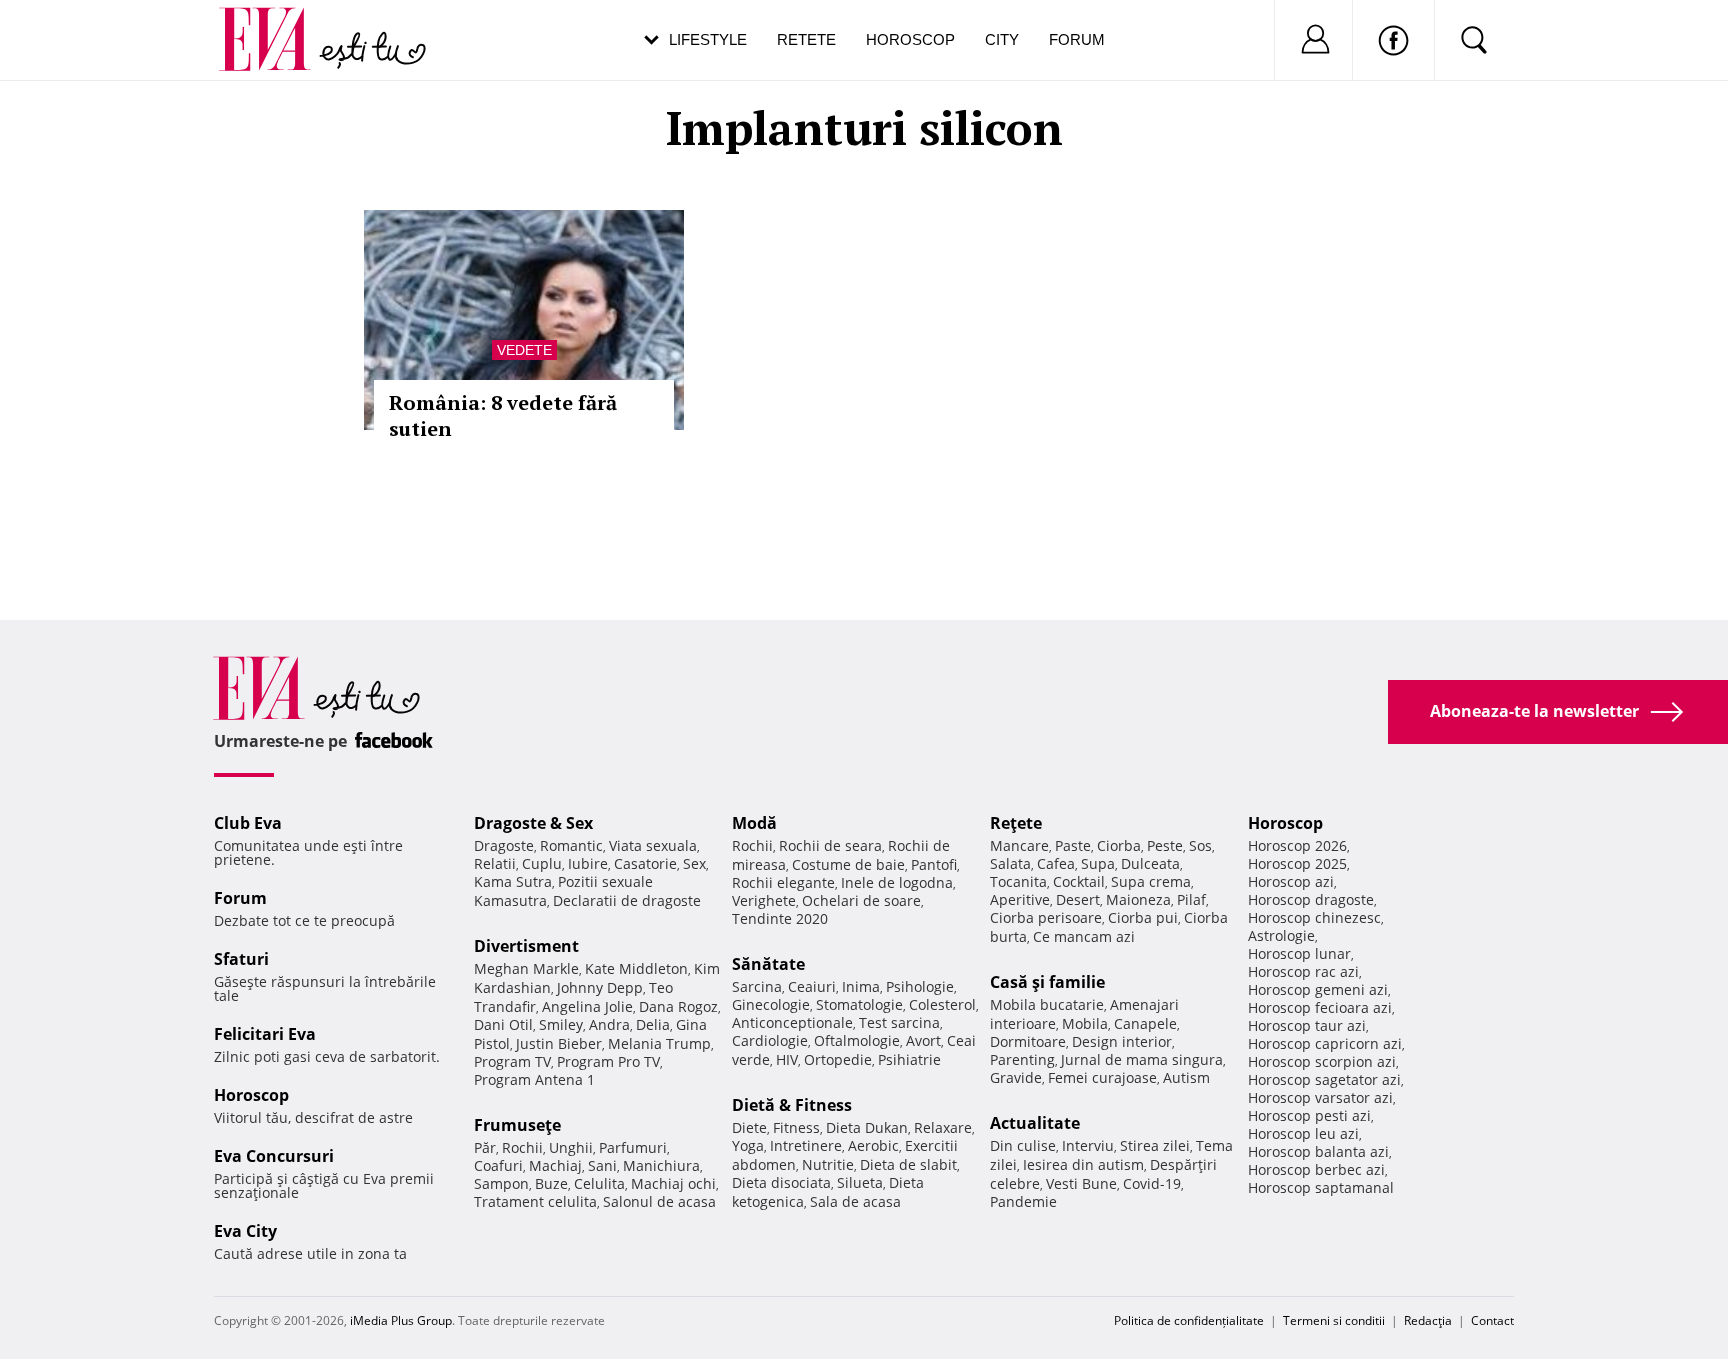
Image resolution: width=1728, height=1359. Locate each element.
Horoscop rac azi (1303, 971)
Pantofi (934, 864)
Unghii (571, 1147)
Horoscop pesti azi (1309, 1115)
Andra (609, 1024)
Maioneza (1138, 899)
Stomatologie (859, 1004)
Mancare (1019, 845)
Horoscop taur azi (1307, 1025)
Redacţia (1428, 1320)
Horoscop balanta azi (1318, 1151)
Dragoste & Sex (533, 823)
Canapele (1145, 1023)
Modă (754, 823)
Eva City (245, 1231)
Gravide (1016, 1077)
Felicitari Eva (265, 1034)
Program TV (512, 1061)
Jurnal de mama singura (1142, 1059)
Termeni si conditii (1334, 1320)
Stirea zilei (1155, 1145)
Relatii (495, 863)
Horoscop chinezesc (1314, 917)
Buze (551, 1183)
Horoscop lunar (1299, 953)
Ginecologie (771, 1004)
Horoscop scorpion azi (1322, 1061)
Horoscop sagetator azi (1324, 1079)
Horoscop (910, 39)
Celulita (599, 1183)
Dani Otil (503, 1024)
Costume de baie (848, 864)
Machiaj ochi (673, 1183)
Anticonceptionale (792, 1022)
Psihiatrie (909, 1059)
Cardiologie (770, 1040)
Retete (806, 39)
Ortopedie (838, 1059)
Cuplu (542, 863)
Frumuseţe (517, 1125)
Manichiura (661, 1165)
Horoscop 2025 (1297, 863)
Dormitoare (1028, 1041)
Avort (923, 1040)
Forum (1077, 39)
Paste (1073, 845)
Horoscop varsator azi (1320, 1097)
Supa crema (1151, 881)
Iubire (588, 863)
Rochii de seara (830, 845)
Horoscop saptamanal (1321, 1187)
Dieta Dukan (867, 1127)
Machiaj (555, 1165)
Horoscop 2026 (1297, 845)
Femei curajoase (1102, 1077)
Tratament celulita (535, 1201)
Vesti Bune (1081, 1183)
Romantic (571, 845)
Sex (694, 863)
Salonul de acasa (659, 1201)
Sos (1200, 845)
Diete (749, 1127)
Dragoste (504, 845)
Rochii (522, 1147)
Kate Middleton (636, 968)
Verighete (764, 900)
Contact (1492, 1320)
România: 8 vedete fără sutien (503, 415)
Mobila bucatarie (1047, 1004)
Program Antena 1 (534, 1079)
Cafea (1056, 863)
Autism (1186, 1077)
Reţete (1016, 823)
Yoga (748, 1145)
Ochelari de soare (861, 900)
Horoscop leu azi (1303, 1133)
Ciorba (1119, 845)
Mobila (1085, 1023)
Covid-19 (1152, 1183)
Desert (1078, 899)
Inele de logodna (897, 882)
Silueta (860, 1182)
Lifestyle (708, 39)
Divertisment (526, 946)
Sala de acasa (855, 1201)
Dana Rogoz (678, 1006)
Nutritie (828, 1164)
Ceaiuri (812, 986)
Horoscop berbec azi (1316, 1169)
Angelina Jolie (587, 1006)
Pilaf (1191, 899)
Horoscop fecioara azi (1320, 1007)
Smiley (561, 1024)
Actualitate (1035, 1123)
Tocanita (1018, 881)
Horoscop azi (1291, 881)
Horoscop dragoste (1311, 899)
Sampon (501, 1183)
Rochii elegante (783, 882)
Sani (602, 1165)
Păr (485, 1147)
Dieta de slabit (908, 1164)
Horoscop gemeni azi (1318, 989)
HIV (787, 1059)
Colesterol (942, 1004)
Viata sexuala (653, 845)
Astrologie (1281, 935)
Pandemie (1023, 1201)
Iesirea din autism (1083, 1164)
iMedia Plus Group (401, 1320)
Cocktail (1079, 881)
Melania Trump (659, 1043)
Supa (1098, 863)
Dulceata (1150, 863)
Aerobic (873, 1145)
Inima (861, 986)
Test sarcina (899, 1022)
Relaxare (943, 1127)
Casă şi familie (1047, 982)
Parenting (1022, 1059)
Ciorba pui (1143, 917)
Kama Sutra (513, 881)
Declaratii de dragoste (627, 900)
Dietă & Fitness (792, 1105)
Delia (653, 1024)
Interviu (1088, 1145)
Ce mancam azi (1084, 936)
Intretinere (806, 1145)
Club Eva (248, 823)
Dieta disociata (781, 1182)
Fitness (796, 1127)
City (1002, 39)
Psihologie (920, 986)
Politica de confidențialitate (1189, 1320)
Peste (1165, 845)
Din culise (1023, 1145)
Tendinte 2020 (780, 918)
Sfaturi (241, 959)
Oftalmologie (857, 1040)
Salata (1010, 863)
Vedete (524, 350)
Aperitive (1020, 899)
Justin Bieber (559, 1043)
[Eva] (276, 23)
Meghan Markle (526, 968)
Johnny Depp (600, 987)
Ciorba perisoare (1046, 917)
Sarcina (757, 986)
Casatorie (645, 863)
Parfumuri (633, 1147)
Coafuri (498, 1165)
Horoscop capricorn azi (1325, 1043)
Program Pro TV (608, 1061)
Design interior (1122, 1041)
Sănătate (768, 964)
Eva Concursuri (274, 1156)
